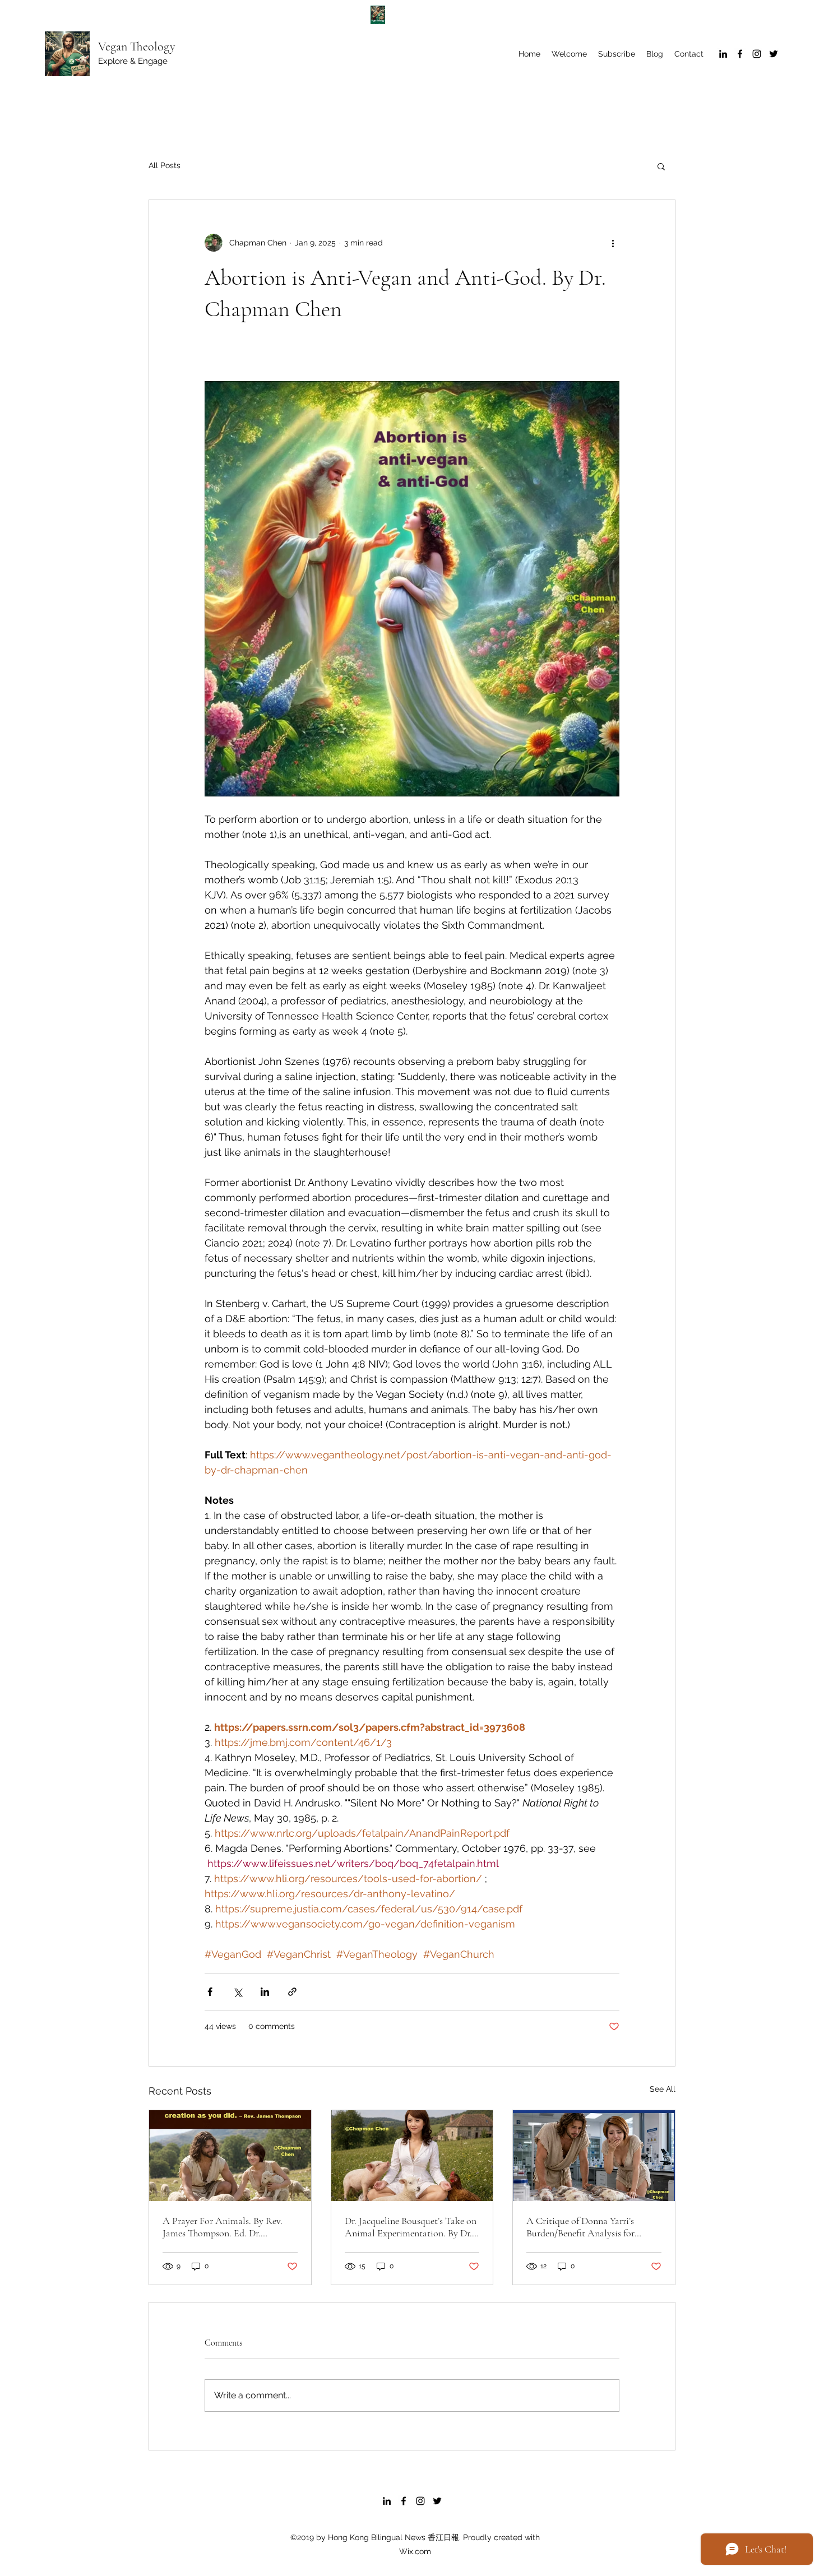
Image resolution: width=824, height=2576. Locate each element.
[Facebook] (740, 54)
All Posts (165, 165)
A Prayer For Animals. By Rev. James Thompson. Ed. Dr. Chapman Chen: (223, 2227)
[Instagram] (757, 54)
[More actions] (613, 243)
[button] (661, 166)
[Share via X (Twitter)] (237, 1992)
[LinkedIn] (723, 54)
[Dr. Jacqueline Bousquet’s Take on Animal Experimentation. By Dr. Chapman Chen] (412, 2156)
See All (663, 2089)
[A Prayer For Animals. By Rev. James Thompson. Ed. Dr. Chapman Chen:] (230, 2156)
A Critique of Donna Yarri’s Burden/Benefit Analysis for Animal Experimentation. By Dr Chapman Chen (589, 2227)
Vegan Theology (137, 47)
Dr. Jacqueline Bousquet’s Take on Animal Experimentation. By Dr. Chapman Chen (411, 2227)
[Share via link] (292, 1992)
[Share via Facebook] (210, 1992)
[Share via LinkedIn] (265, 1992)
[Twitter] (774, 54)
